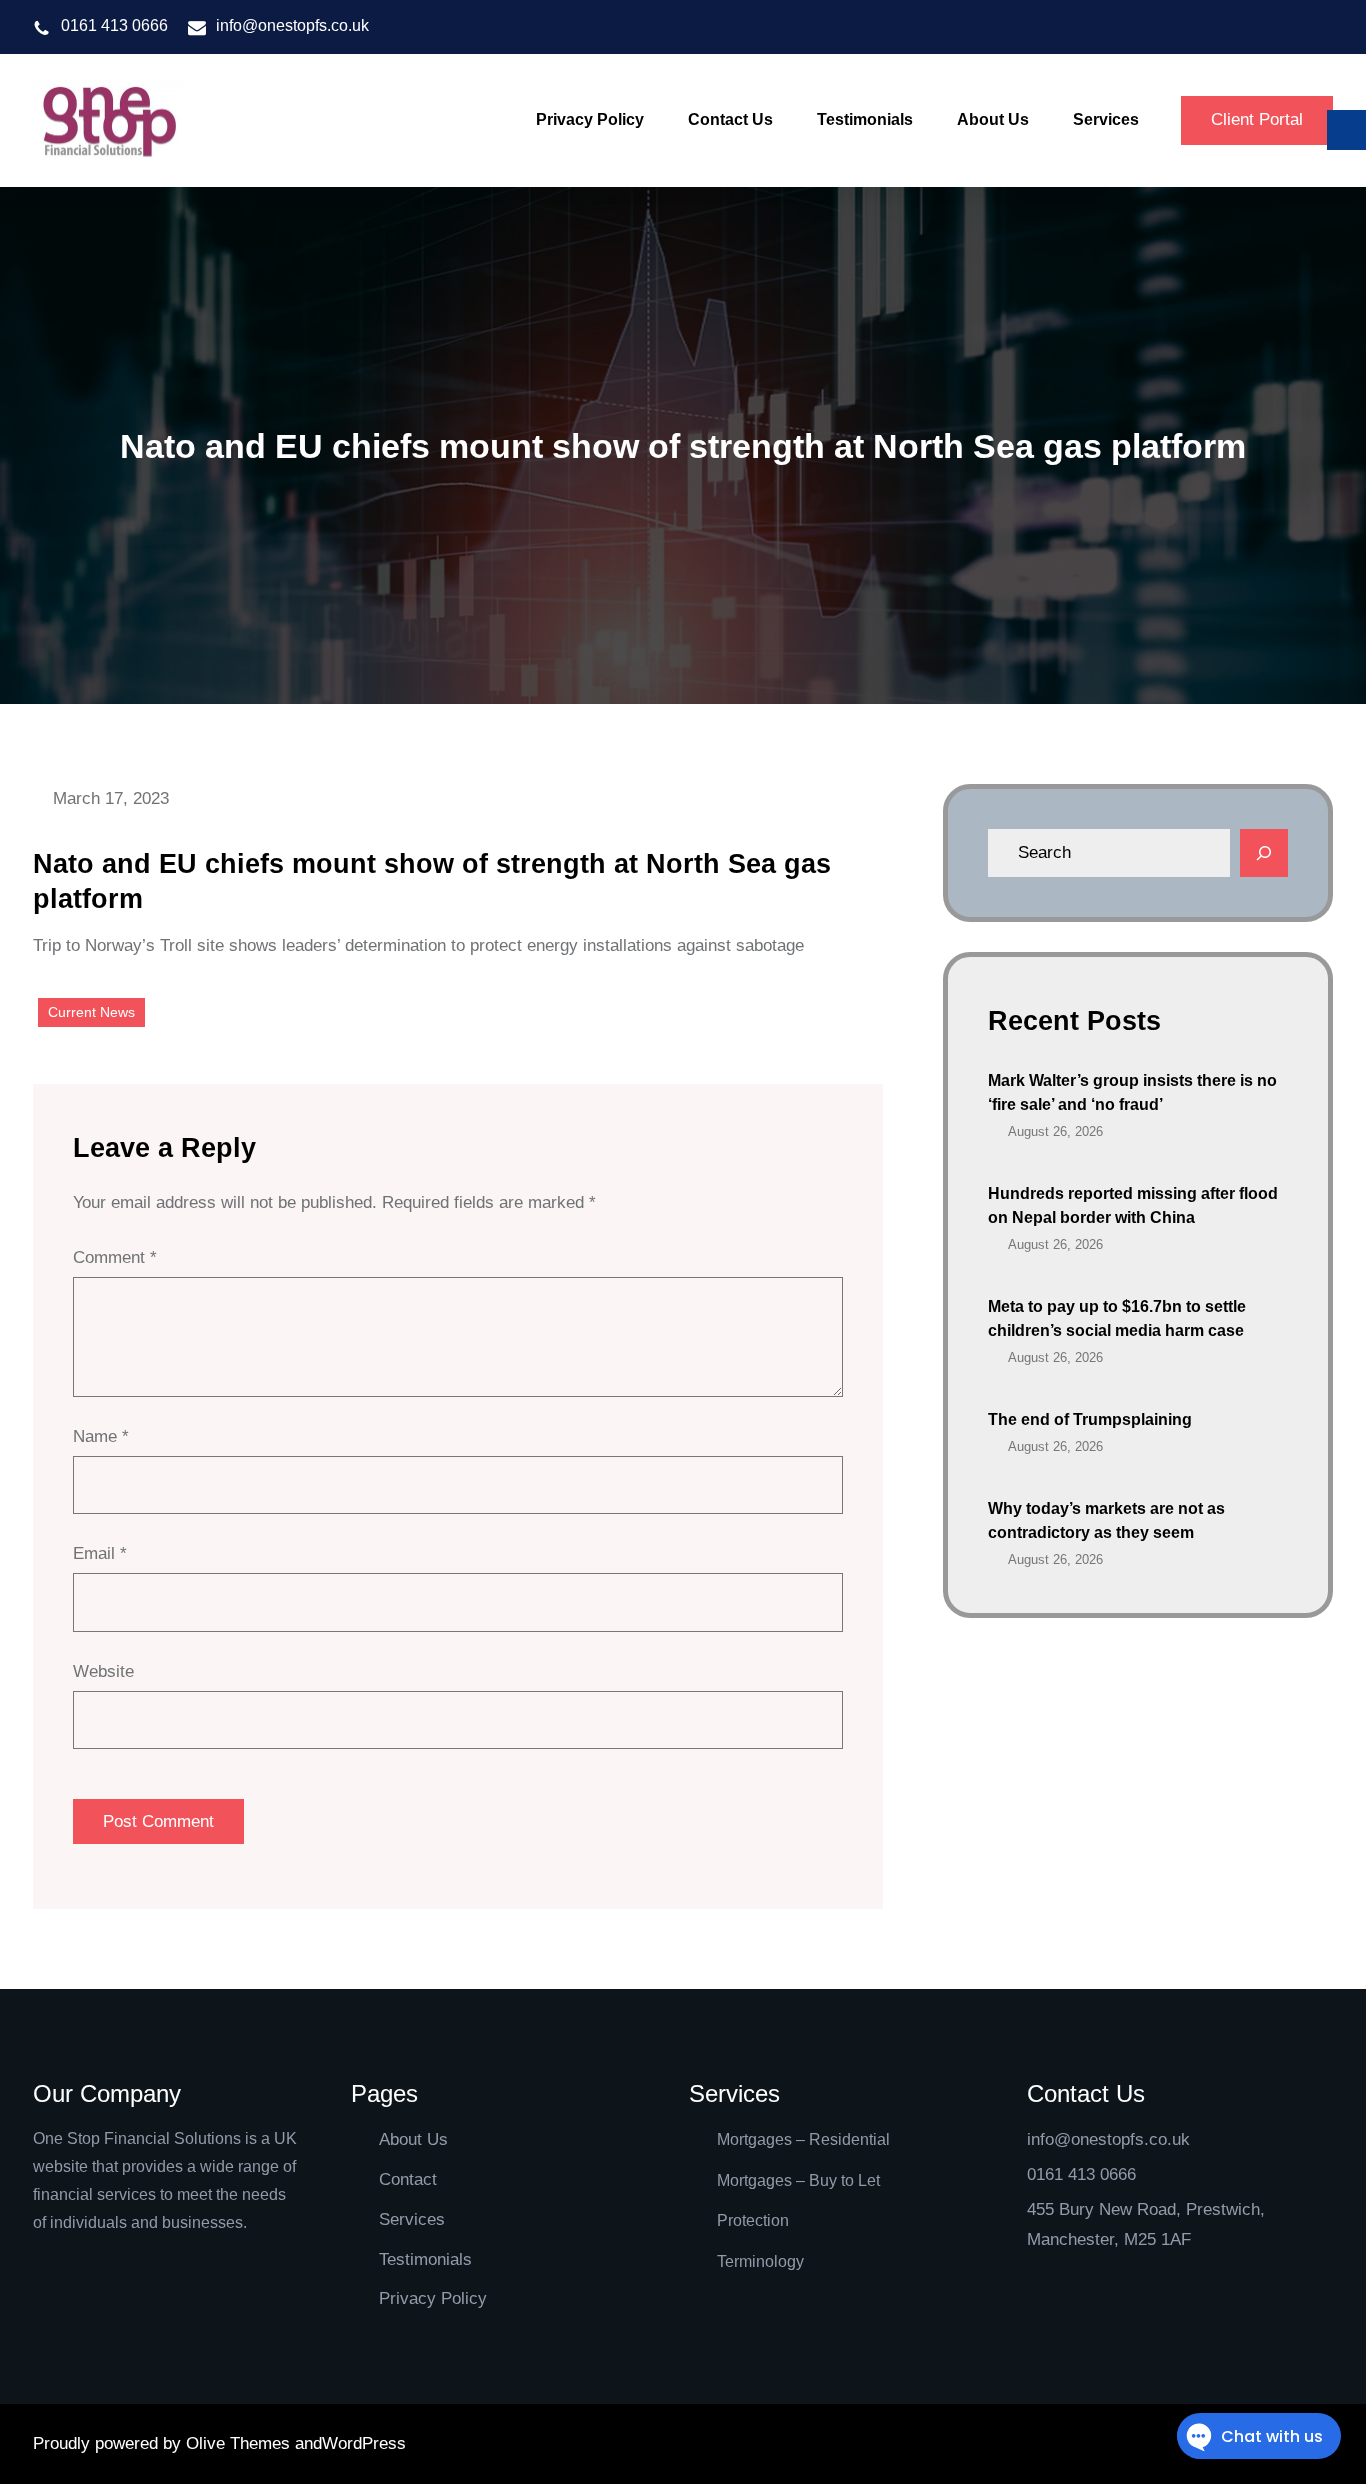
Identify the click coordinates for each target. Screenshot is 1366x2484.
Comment (115, 1257)
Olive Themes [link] (240, 2443)
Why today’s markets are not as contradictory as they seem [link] (1106, 1520)
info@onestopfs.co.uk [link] (292, 25)
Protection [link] (753, 2220)
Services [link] (412, 2219)
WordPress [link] (364, 2443)
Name (101, 1436)
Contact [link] (408, 2179)
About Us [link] (413, 2139)
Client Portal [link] (1257, 119)
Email (100, 1553)
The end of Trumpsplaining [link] (1090, 1419)
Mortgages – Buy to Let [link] (798, 2180)
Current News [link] (91, 1012)
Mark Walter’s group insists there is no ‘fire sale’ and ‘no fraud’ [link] (1132, 1092)
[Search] (1264, 853)
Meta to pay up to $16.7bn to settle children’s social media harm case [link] (1117, 1318)
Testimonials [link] (425, 2259)
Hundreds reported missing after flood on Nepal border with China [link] (1133, 1205)
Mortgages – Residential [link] (803, 2139)
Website (103, 1671)
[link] (108, 121)
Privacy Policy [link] (433, 2298)
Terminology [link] (760, 2261)
